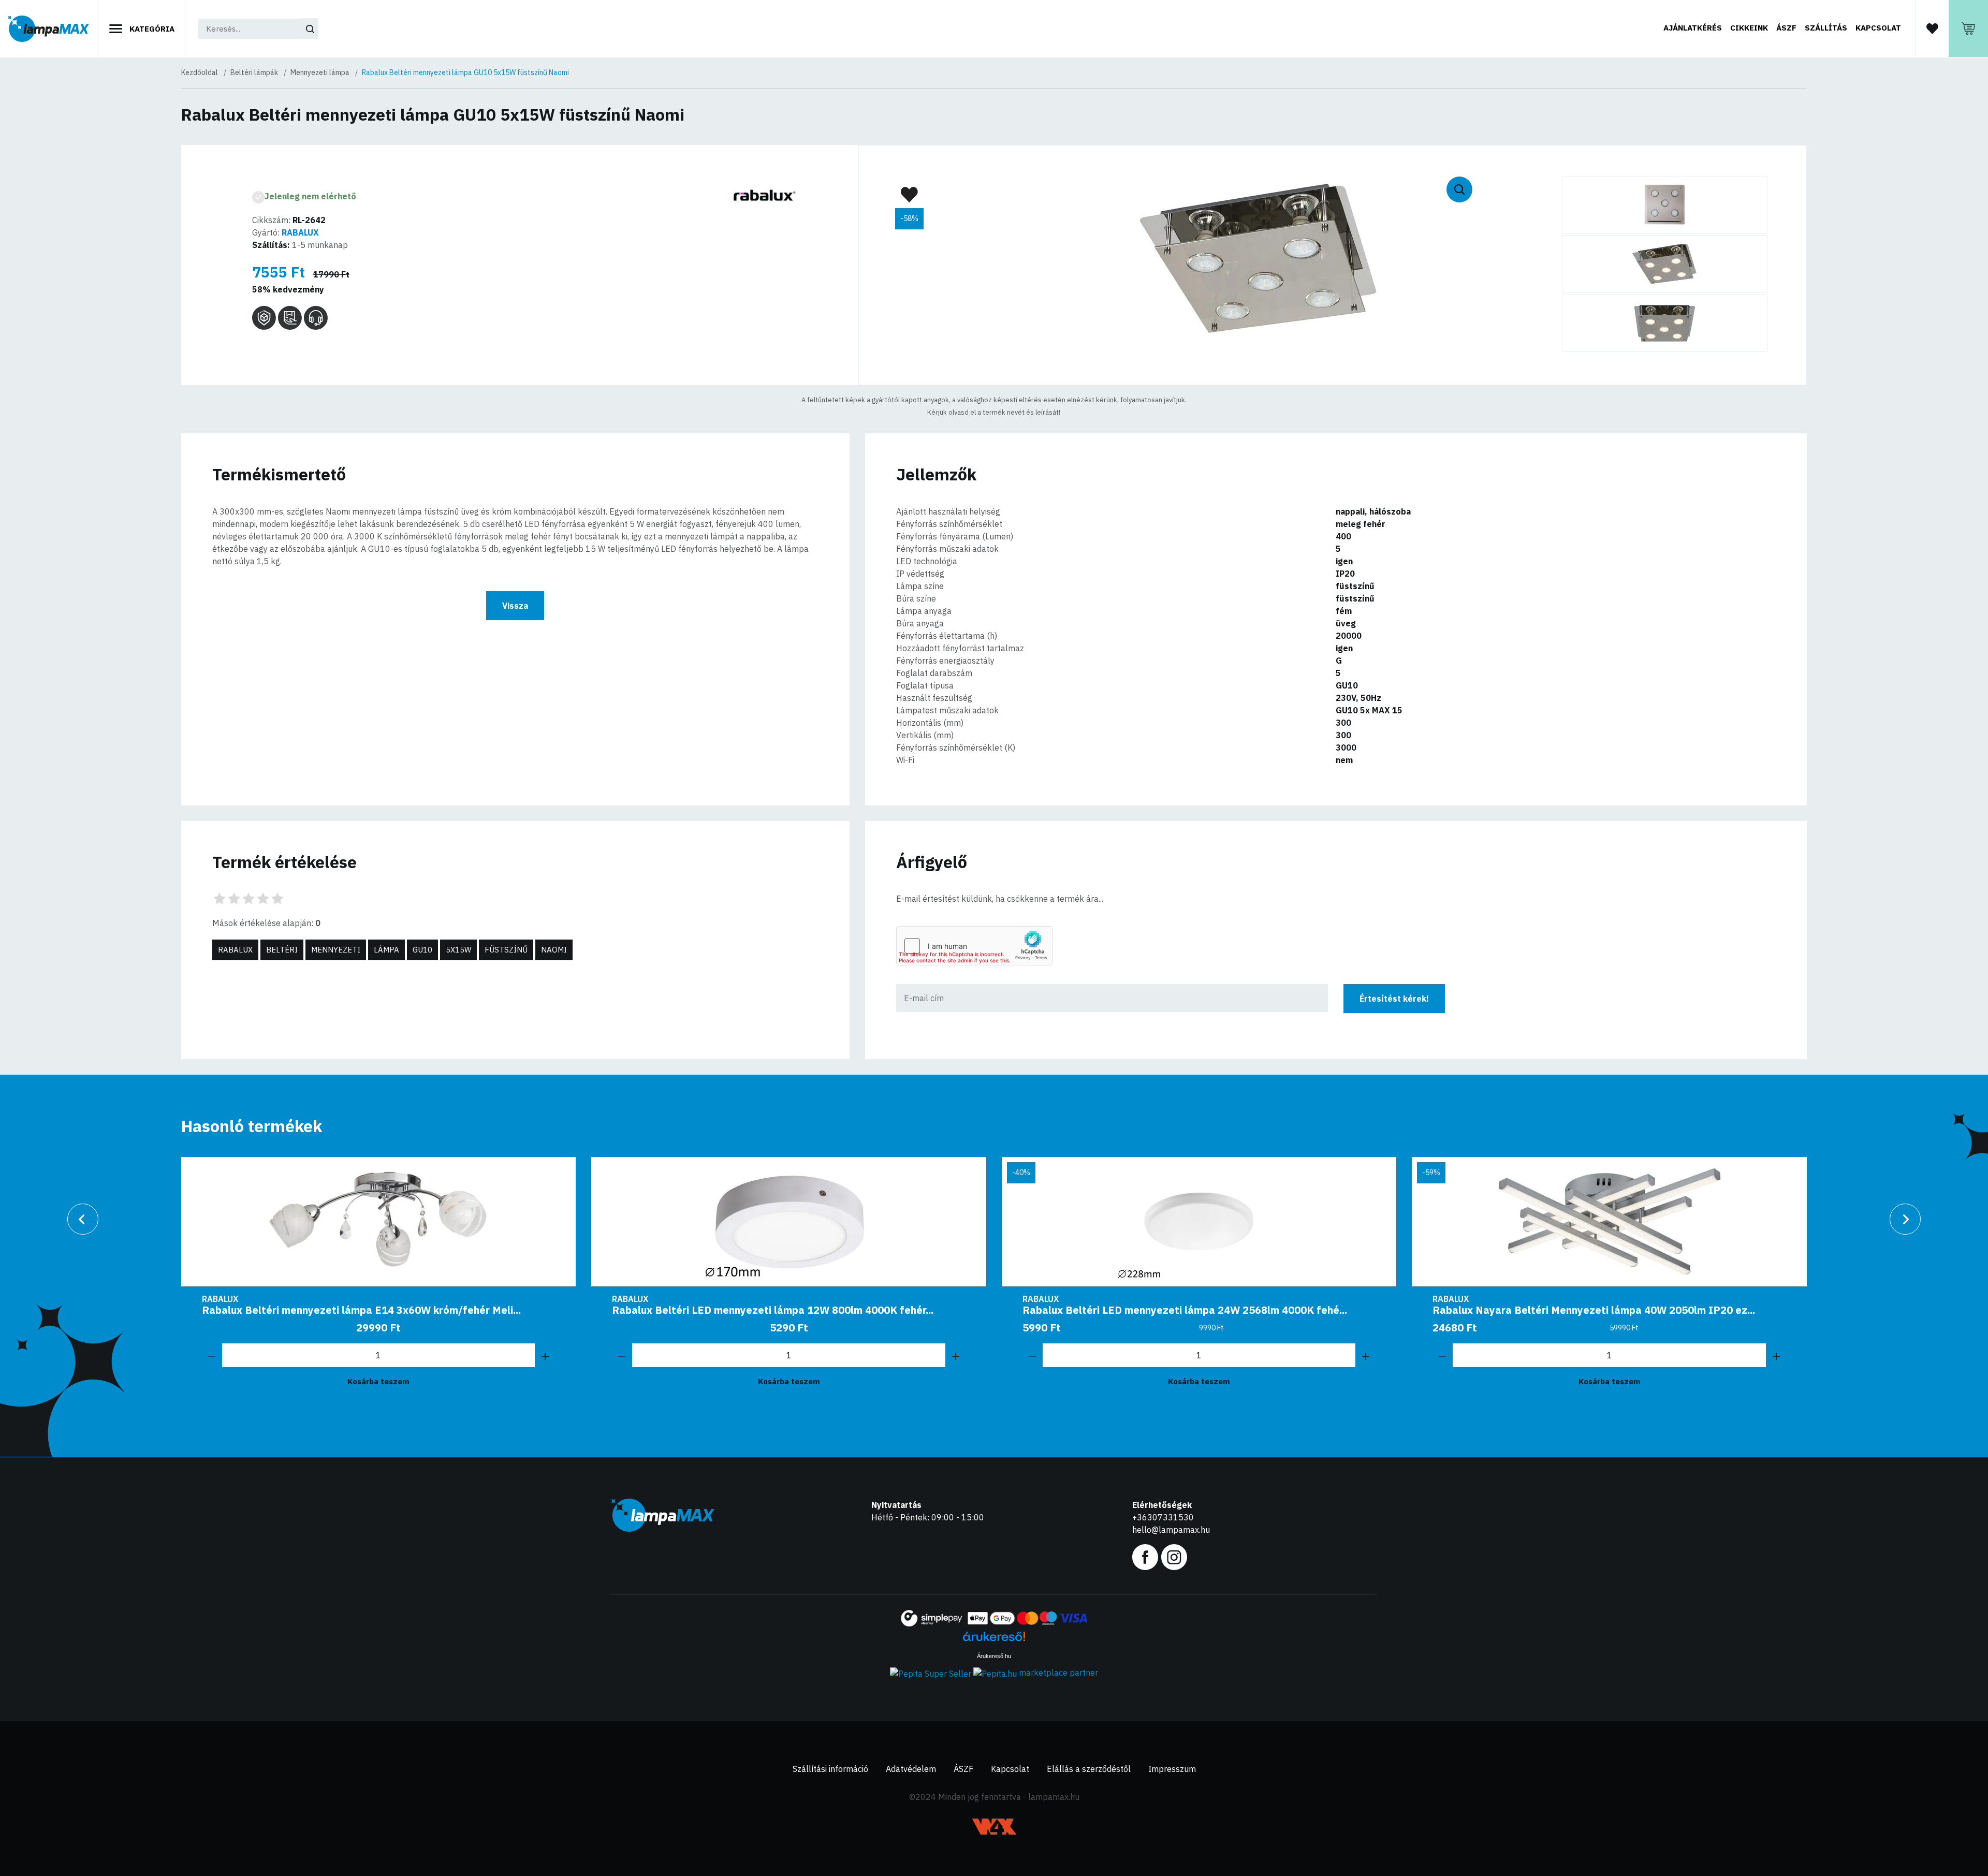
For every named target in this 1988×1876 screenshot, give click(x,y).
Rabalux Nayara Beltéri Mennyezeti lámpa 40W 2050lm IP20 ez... (1594, 1310)
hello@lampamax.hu (1171, 1530)
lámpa (386, 950)
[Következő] (1905, 1219)
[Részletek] (379, 1222)
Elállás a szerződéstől (1089, 1769)
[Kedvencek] (1932, 28)
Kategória (151, 29)
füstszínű (506, 950)
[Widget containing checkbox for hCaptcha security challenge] (974, 946)
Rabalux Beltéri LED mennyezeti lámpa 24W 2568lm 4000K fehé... (1185, 1310)
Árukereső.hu (994, 1656)
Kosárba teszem (378, 1381)
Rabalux (235, 950)
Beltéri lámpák (254, 72)
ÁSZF (1786, 28)
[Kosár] (1968, 28)
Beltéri (282, 950)
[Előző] (83, 1219)
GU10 (422, 950)
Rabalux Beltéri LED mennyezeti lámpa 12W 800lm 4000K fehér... (773, 1310)
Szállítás (1826, 28)
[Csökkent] (212, 1355)
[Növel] (545, 1355)
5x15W (458, 950)
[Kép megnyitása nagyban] (1665, 205)
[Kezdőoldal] (49, 29)
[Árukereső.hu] (994, 1640)
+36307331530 (1163, 1517)
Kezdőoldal (200, 72)
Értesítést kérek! (1394, 999)
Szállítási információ (830, 1769)
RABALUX (300, 232)
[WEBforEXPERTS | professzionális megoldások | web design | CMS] (994, 1827)
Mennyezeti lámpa (320, 72)
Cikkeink (1749, 28)
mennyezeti (336, 950)
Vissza (515, 606)
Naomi (554, 950)
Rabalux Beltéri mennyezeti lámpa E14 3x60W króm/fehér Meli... (361, 1310)
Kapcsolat (1878, 28)
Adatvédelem (911, 1769)
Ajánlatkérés (1693, 28)
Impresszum (1172, 1769)
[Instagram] (1174, 1556)
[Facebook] (1145, 1556)
